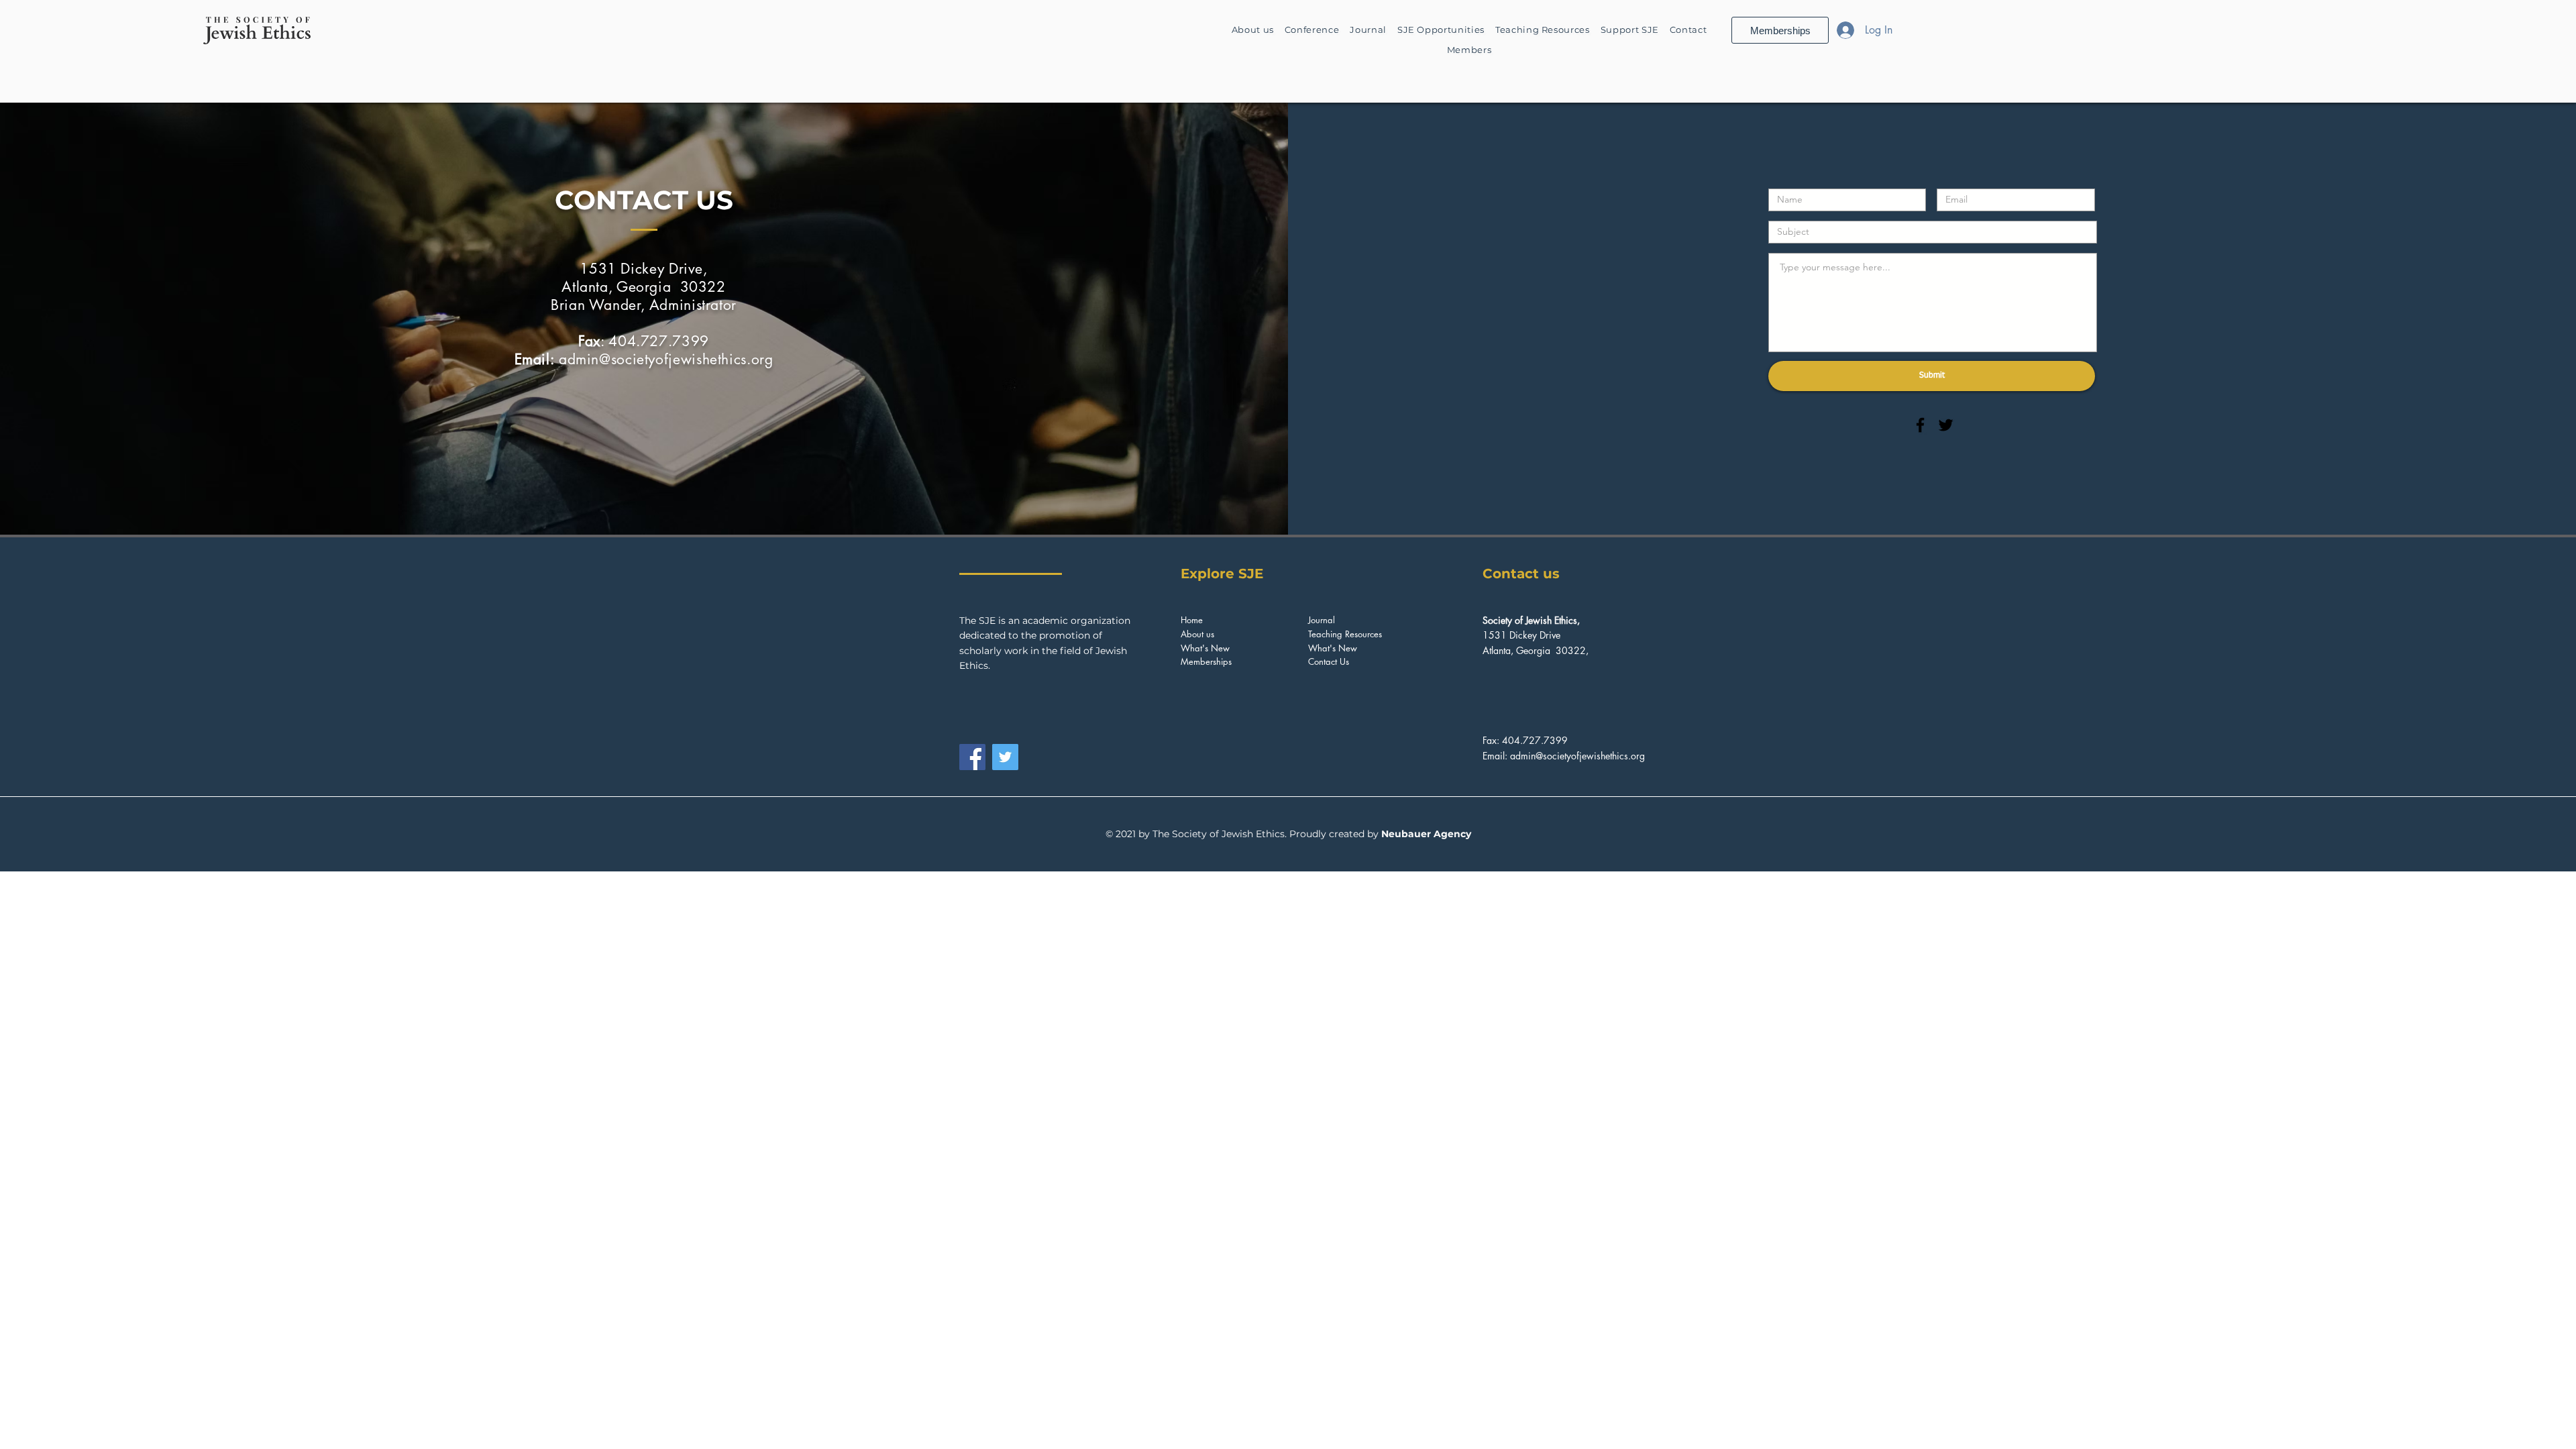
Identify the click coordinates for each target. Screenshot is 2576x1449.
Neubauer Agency (1426, 834)
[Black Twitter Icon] (1946, 425)
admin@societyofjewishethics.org (666, 359)
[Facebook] (972, 757)
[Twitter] (1005, 757)
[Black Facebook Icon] (1920, 425)
